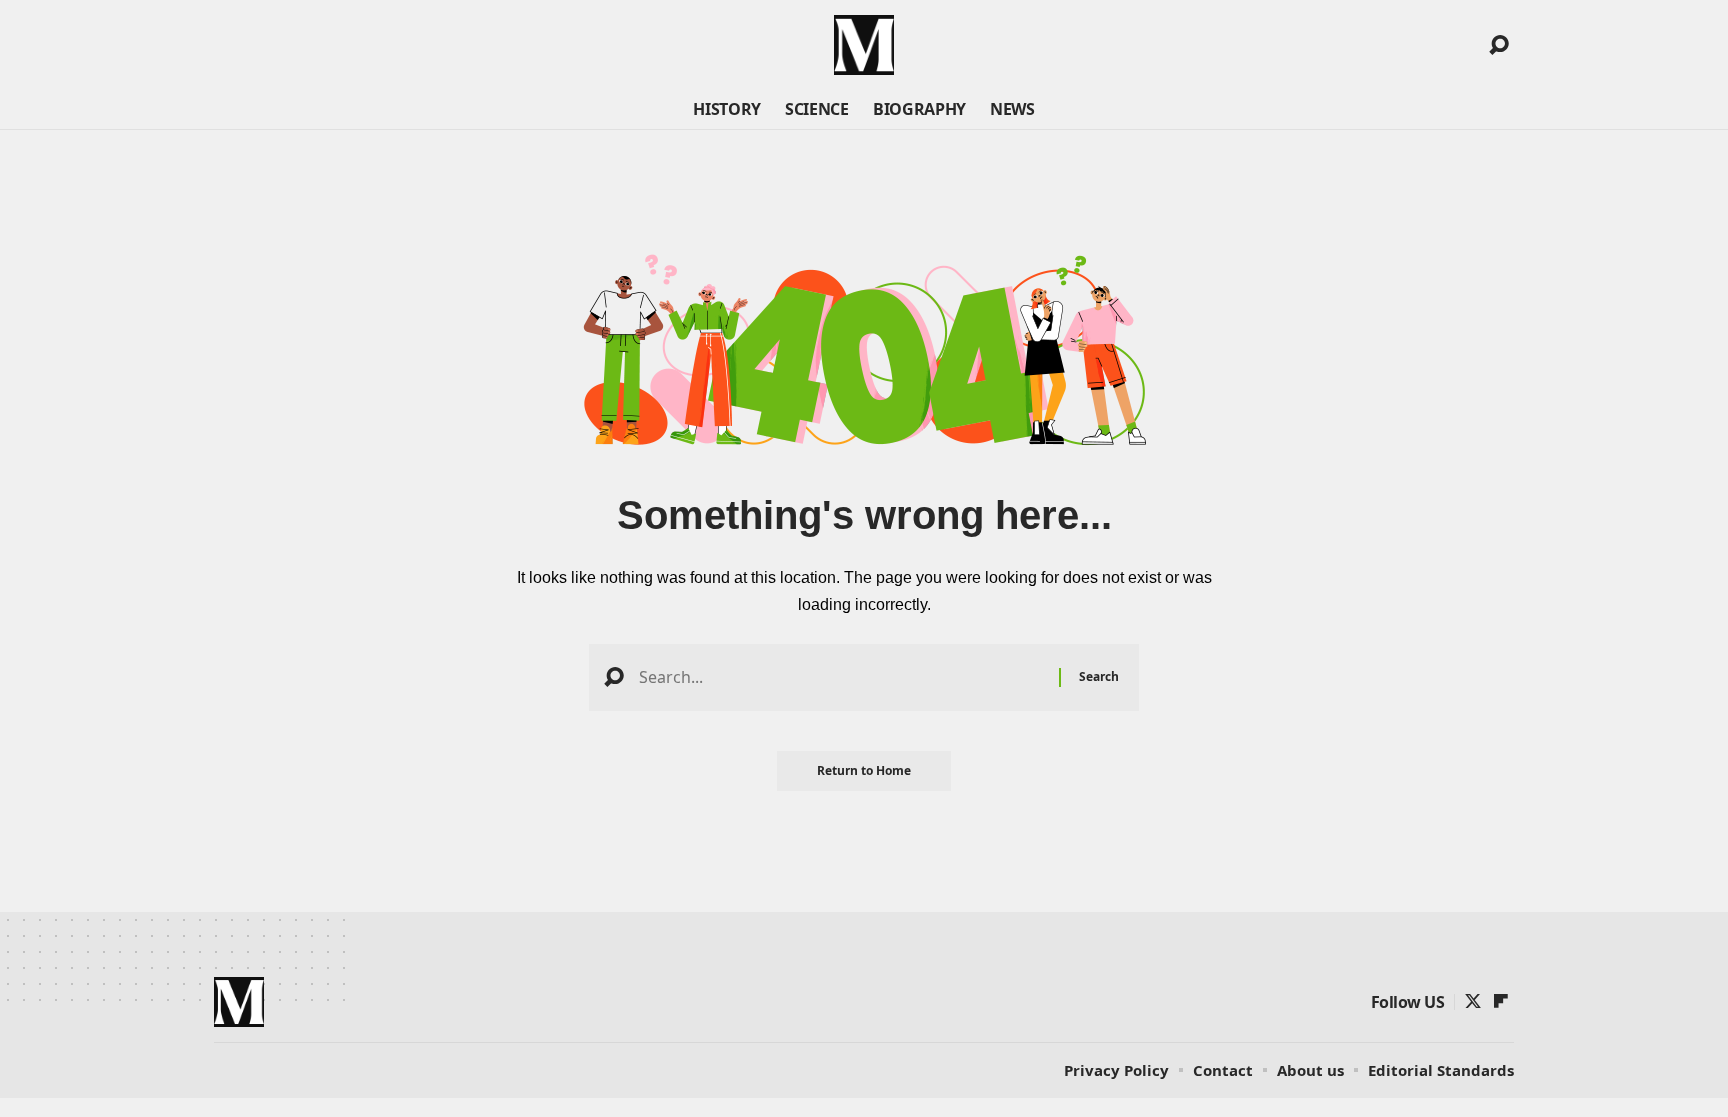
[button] (1499, 45)
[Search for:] (841, 677)
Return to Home (864, 770)
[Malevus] (864, 45)
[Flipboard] (1501, 1001)
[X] (1473, 1001)
